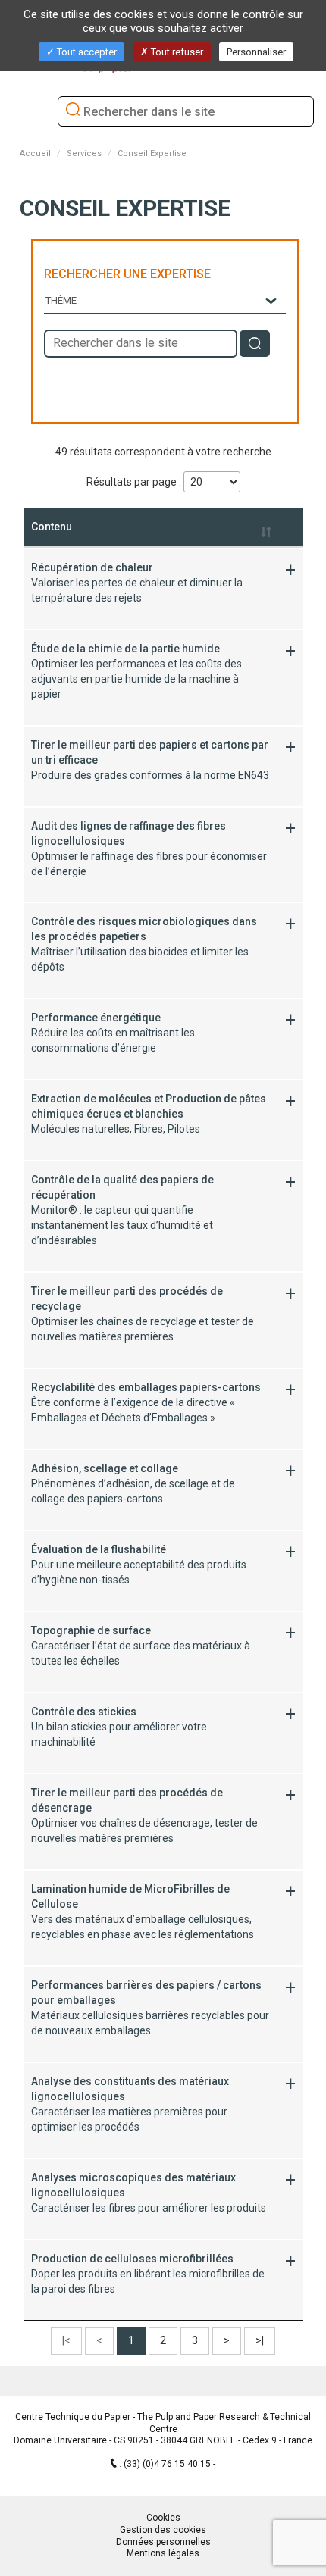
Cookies (163, 2518)
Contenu (52, 527)
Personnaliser (256, 52)
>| (260, 2340)
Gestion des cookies (163, 2530)
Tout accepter (86, 52)
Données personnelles (163, 2542)
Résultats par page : (135, 482)
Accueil (35, 153)
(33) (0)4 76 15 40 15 (168, 2464)
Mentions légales (163, 2553)
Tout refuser (176, 52)
